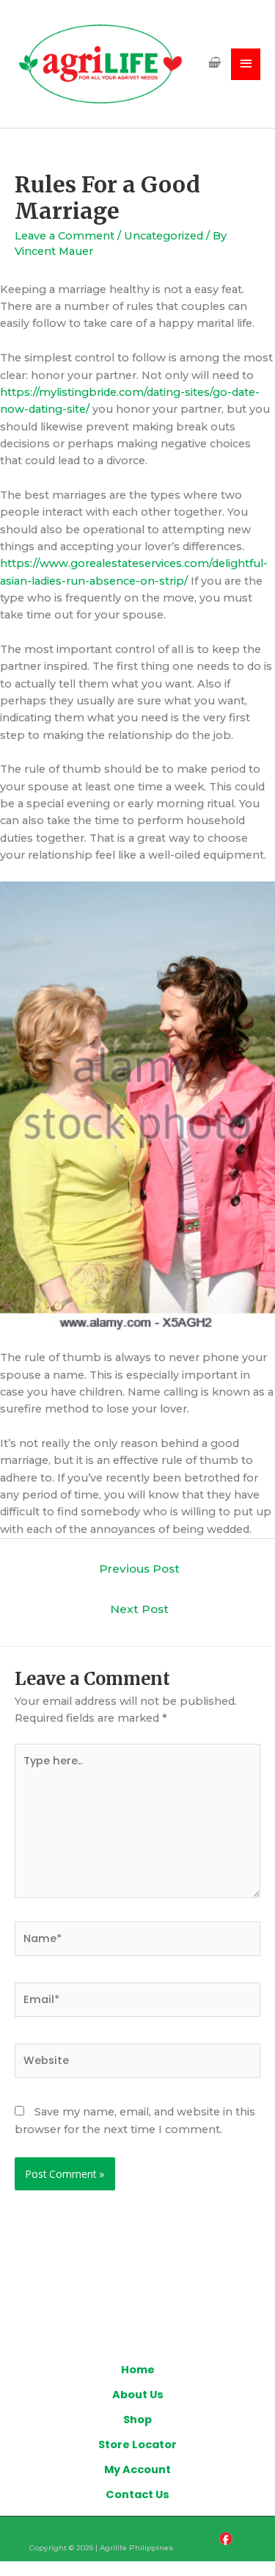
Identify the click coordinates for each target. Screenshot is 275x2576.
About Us (138, 2395)
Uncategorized (164, 236)
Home (138, 2370)
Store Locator (137, 2445)
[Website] (137, 2063)
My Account (137, 2469)
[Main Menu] (246, 64)
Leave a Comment (65, 236)
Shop (137, 2420)
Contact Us (137, 2494)
